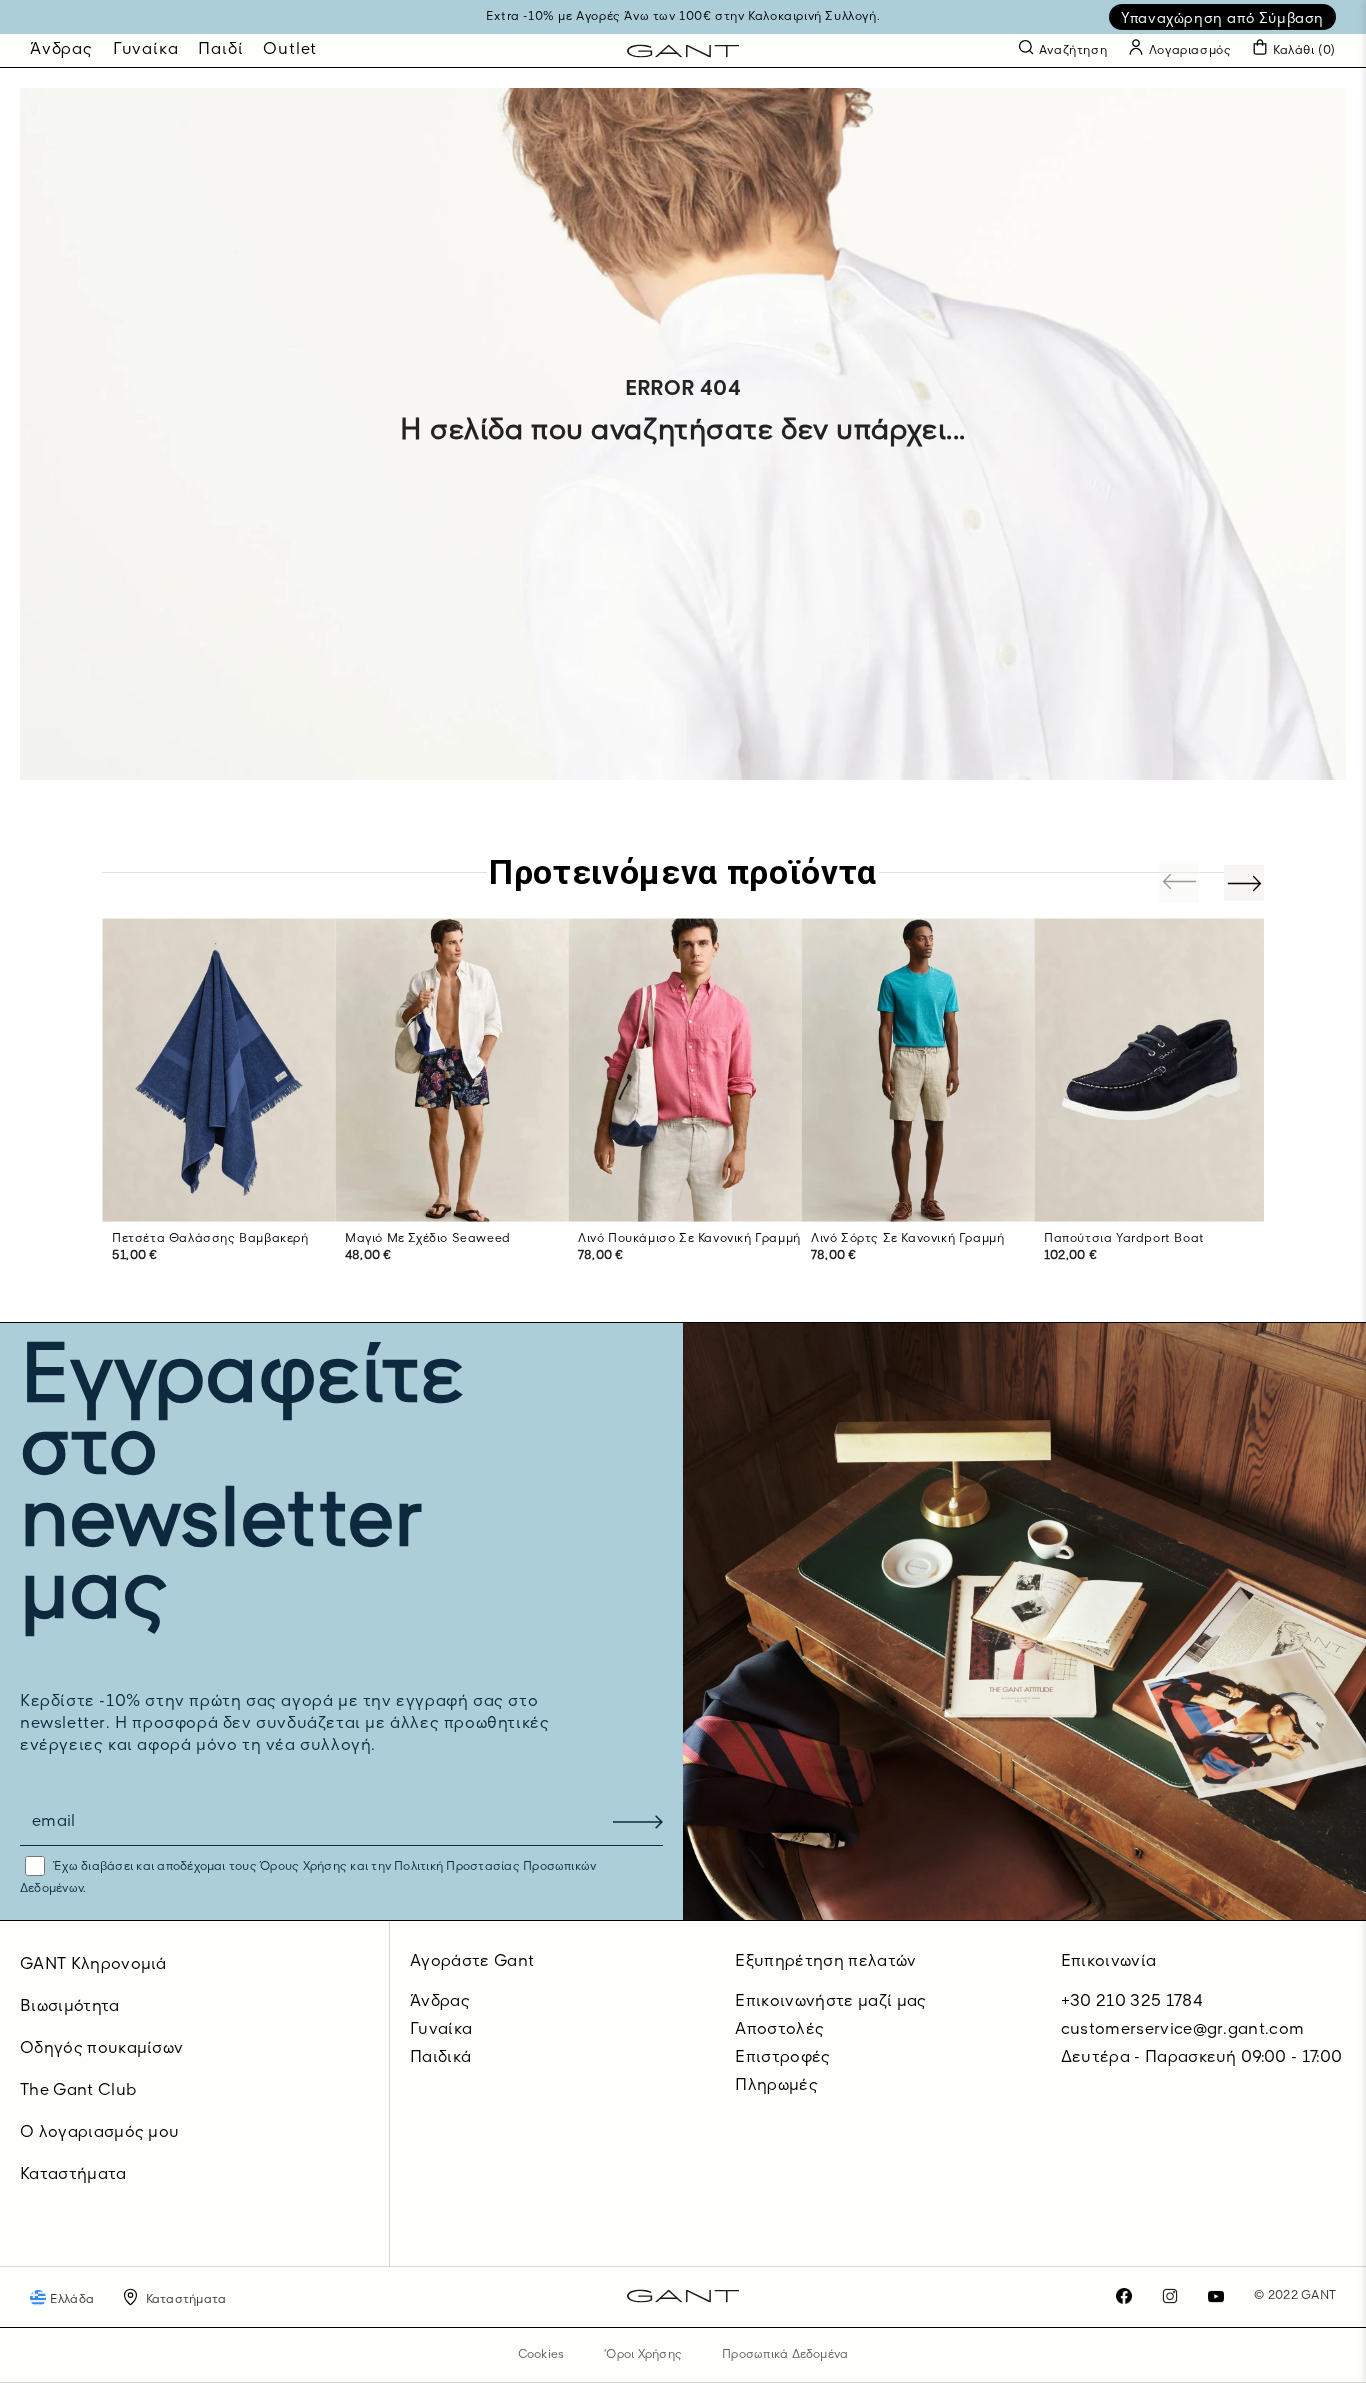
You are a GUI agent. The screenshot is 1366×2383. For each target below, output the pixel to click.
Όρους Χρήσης (303, 1867)
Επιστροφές (782, 2058)
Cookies (541, 2355)
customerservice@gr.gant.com (1183, 2030)
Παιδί (220, 50)
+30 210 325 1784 (1132, 2002)
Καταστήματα (73, 2175)
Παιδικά (440, 2058)
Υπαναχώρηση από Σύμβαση (1222, 19)
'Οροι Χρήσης (643, 2355)
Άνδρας (61, 50)
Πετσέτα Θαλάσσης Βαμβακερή (210, 1239)
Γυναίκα (146, 50)
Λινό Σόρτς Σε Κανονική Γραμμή (907, 1239)
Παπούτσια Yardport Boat (1124, 1239)
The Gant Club (78, 2091)
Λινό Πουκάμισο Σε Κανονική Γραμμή (689, 1239)
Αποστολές (779, 2030)
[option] (218, 1111)
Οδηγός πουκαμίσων (101, 2049)
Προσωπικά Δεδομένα (785, 2355)
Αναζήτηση (1073, 51)
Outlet (290, 50)
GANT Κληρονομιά (93, 1965)
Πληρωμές (776, 2086)
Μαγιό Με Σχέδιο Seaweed (428, 1239)
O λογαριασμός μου (99, 2133)
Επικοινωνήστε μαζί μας (830, 2002)
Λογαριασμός (1188, 51)
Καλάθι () (1304, 51)
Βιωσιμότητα (70, 2007)
